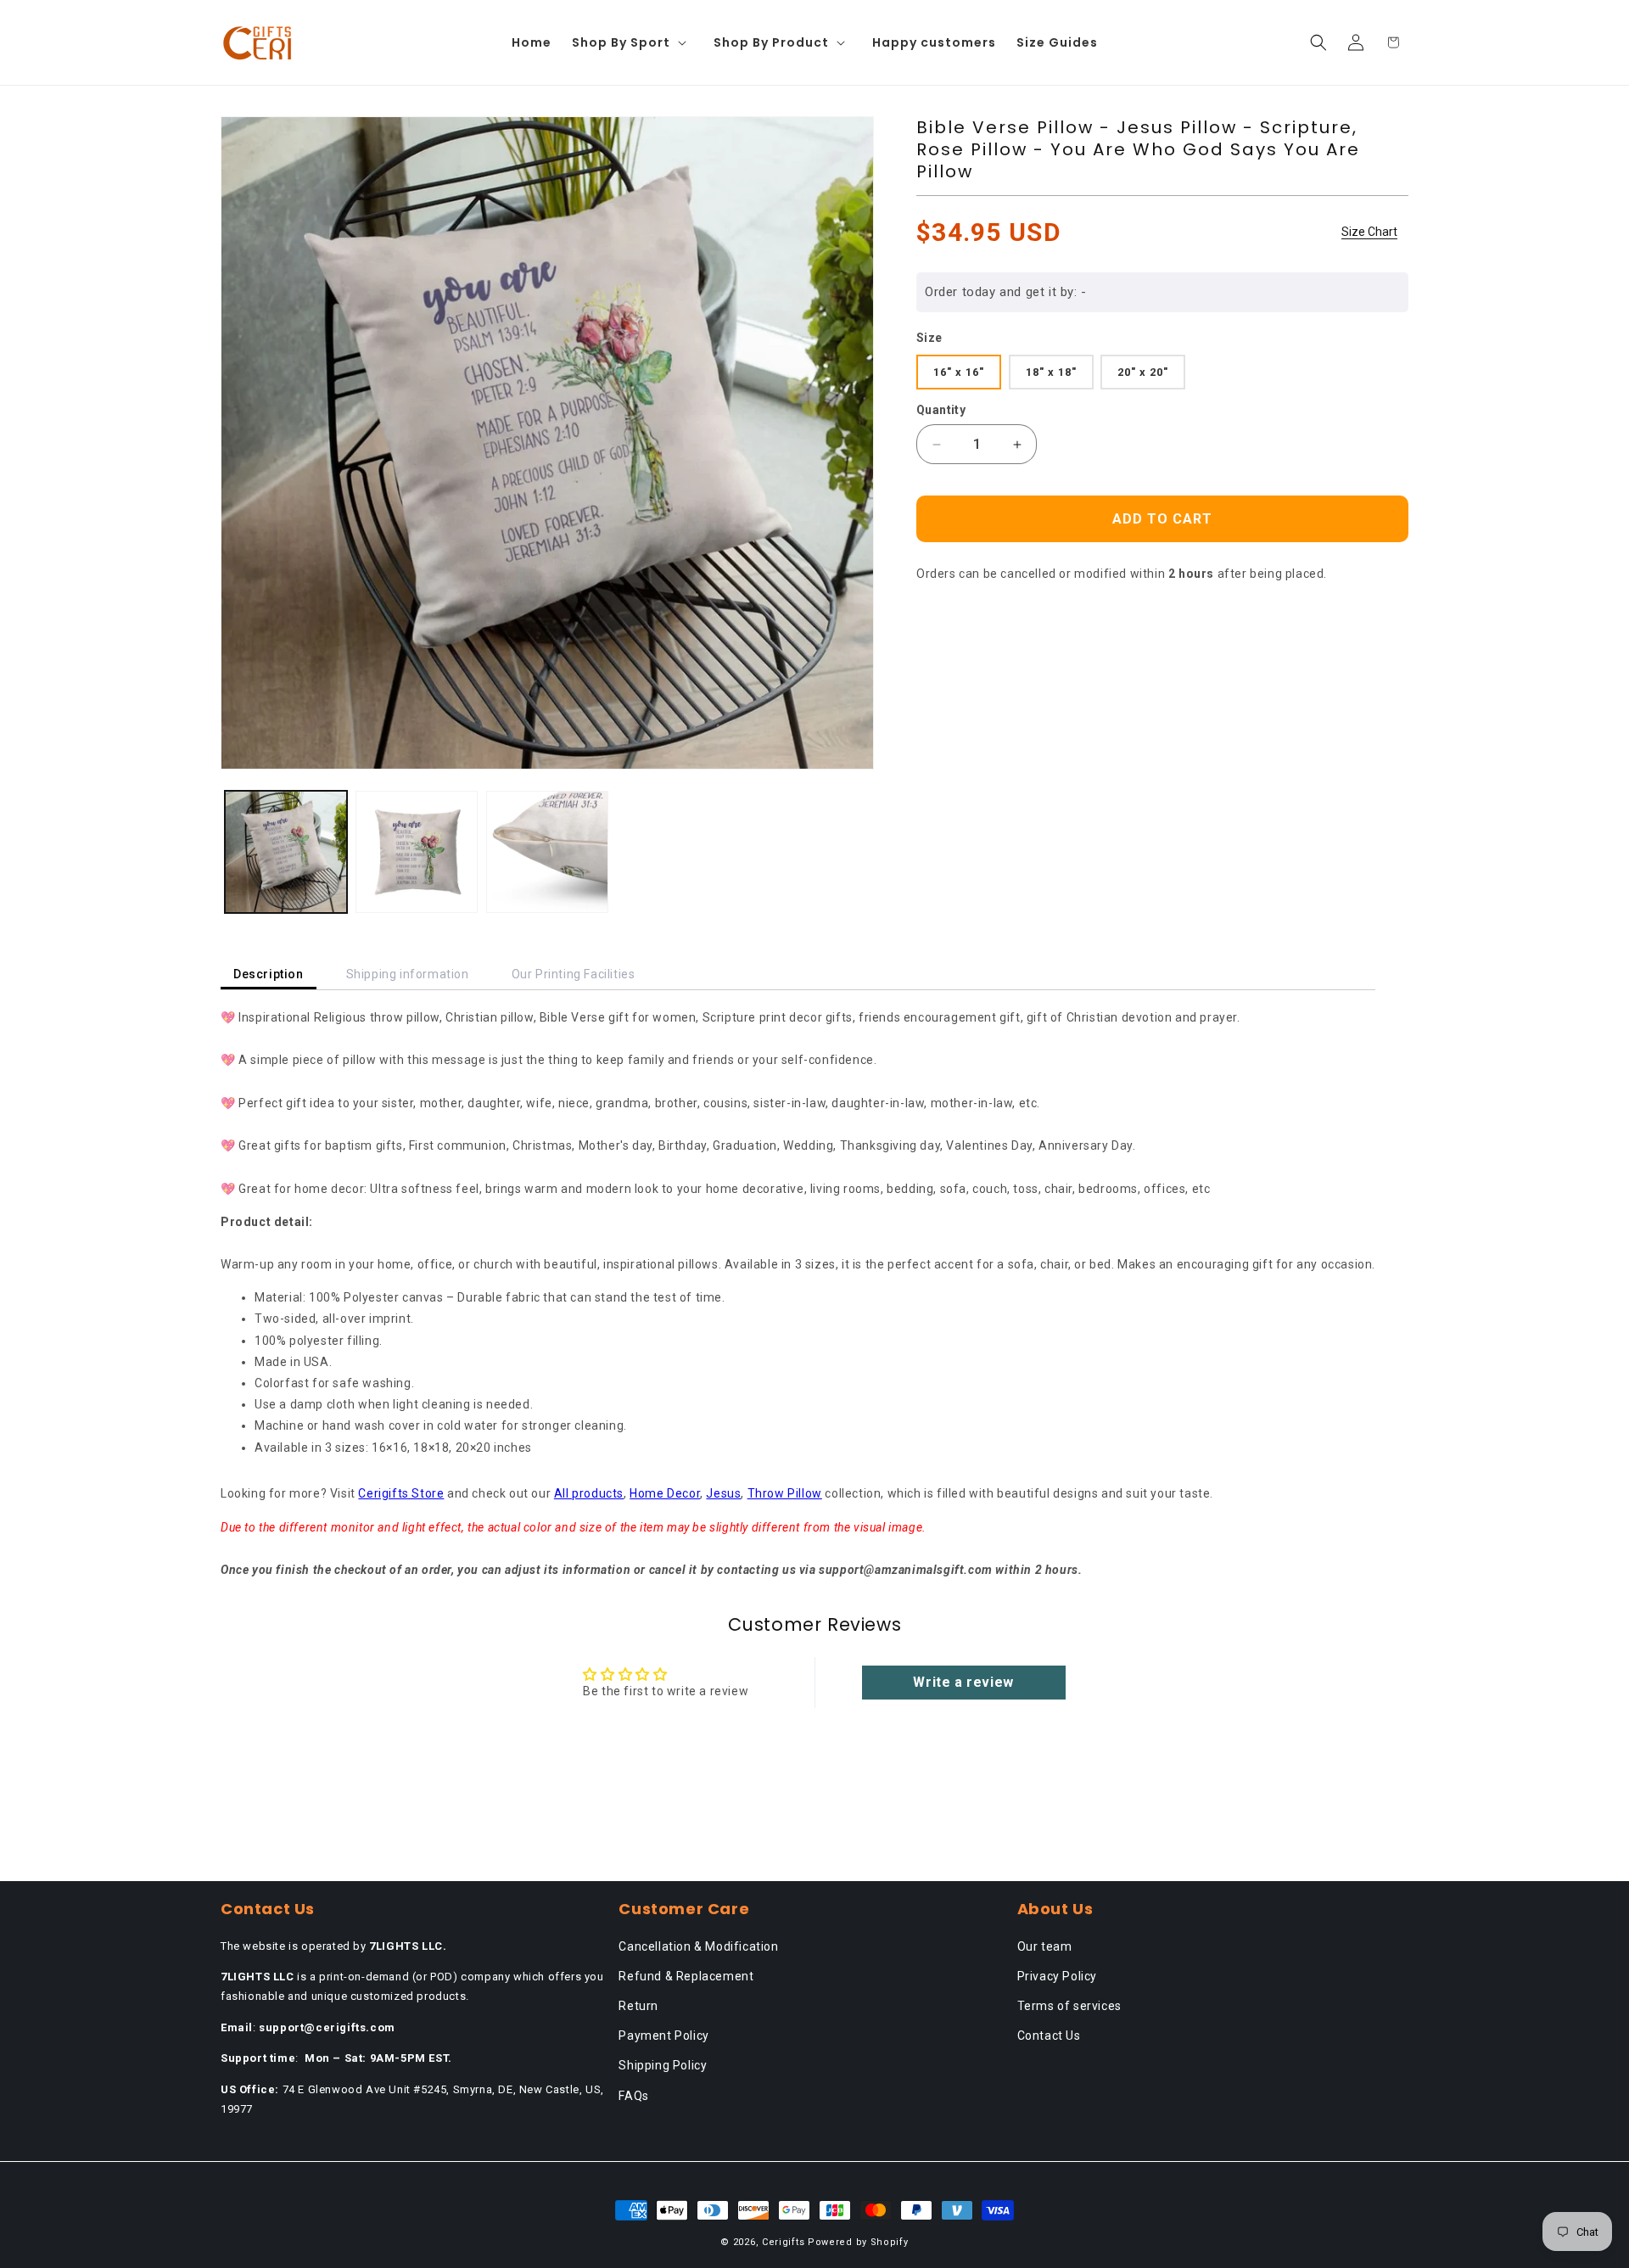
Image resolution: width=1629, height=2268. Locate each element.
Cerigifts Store (401, 1493)
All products (589, 1493)
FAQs (633, 2096)
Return (638, 2006)
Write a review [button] (963, 1682)
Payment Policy (663, 2036)
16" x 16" (959, 372)
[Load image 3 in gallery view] (547, 852)
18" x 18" (1051, 372)
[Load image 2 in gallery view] (417, 852)
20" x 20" (1143, 372)
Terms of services (1069, 2006)
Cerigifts (783, 2242)
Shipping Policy (663, 2065)
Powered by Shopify (858, 2242)
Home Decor (665, 1493)
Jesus (723, 1493)
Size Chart (1369, 232)
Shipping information (408, 974)
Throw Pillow (785, 1493)
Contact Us (1049, 2036)
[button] (633, 42)
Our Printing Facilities (574, 974)
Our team (1045, 1946)
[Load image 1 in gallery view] (286, 852)
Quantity (941, 410)
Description (269, 974)
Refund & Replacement (686, 1976)
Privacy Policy (1057, 1976)
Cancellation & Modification (698, 1946)
